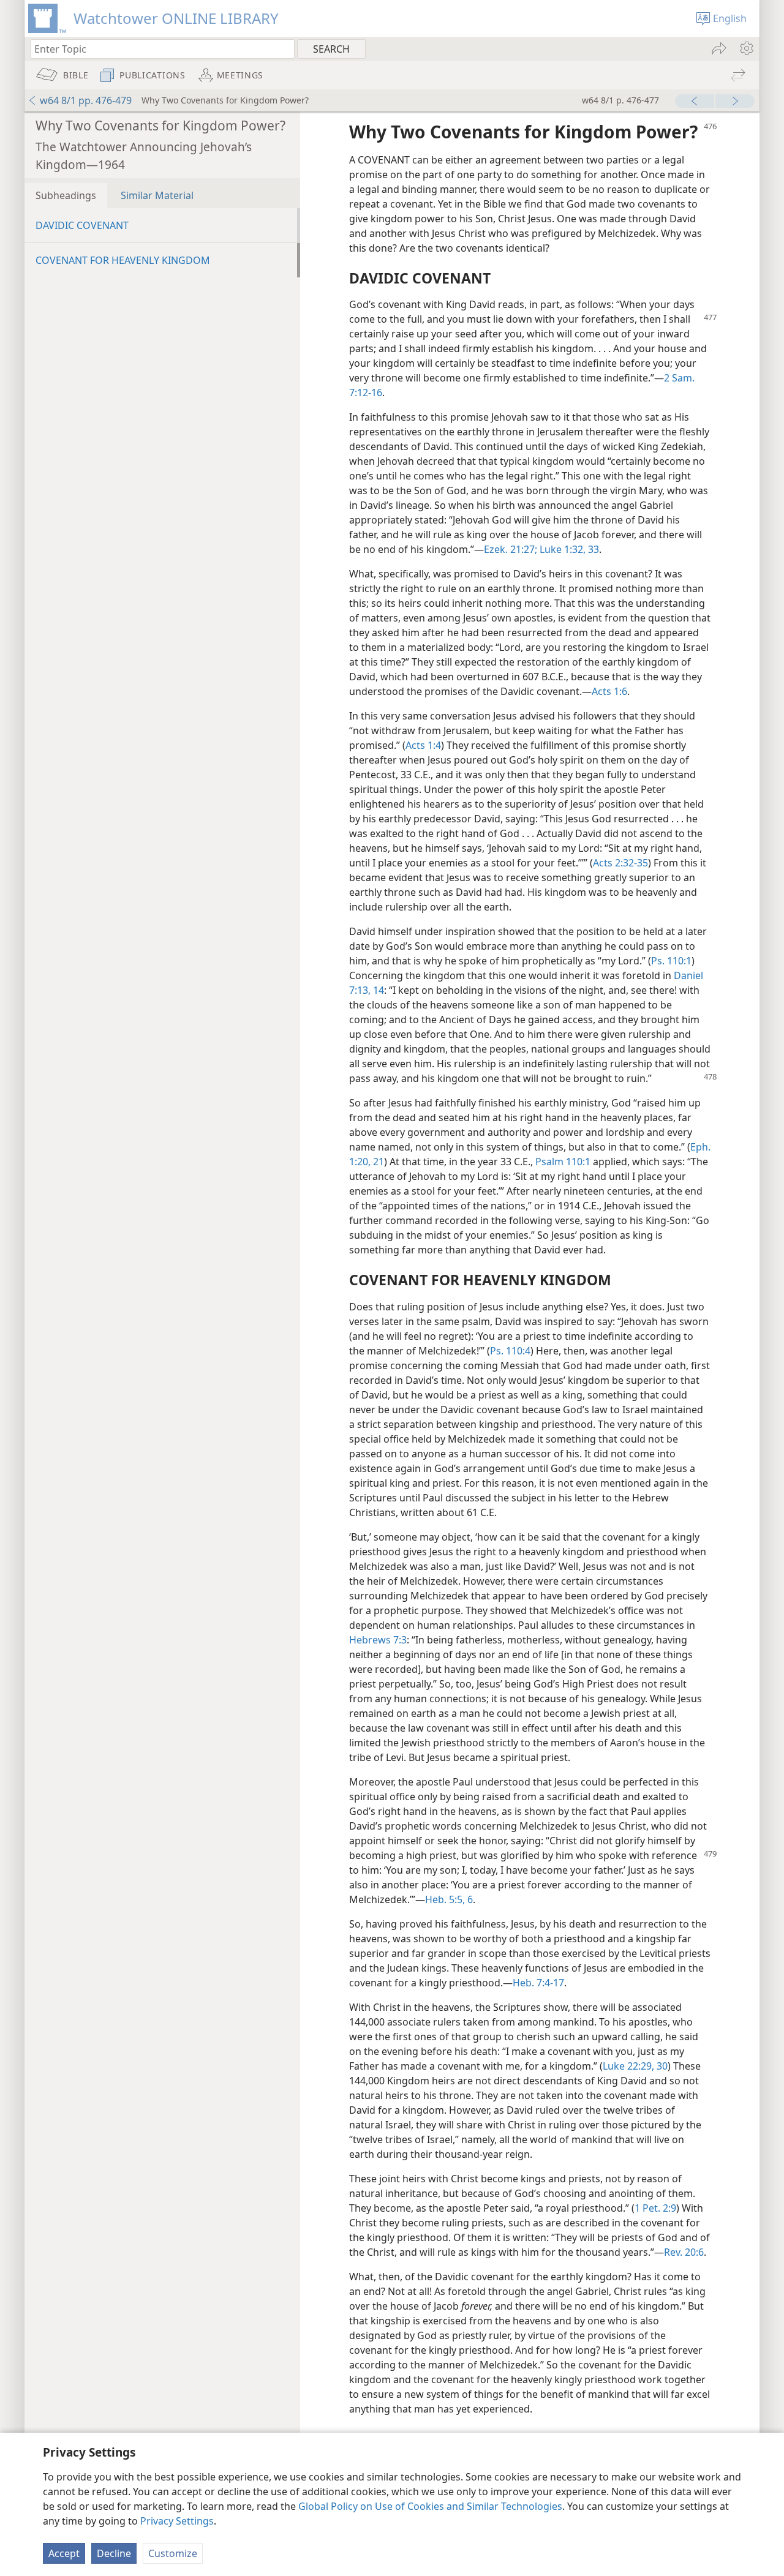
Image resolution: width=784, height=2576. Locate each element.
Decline (114, 2553)
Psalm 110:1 (563, 1162)
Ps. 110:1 (671, 961)
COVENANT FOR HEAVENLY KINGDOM (123, 260)
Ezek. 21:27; (511, 549)
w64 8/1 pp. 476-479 (86, 100)
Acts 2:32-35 (620, 863)
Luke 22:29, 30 (635, 2066)
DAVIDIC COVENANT (82, 225)
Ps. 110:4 (510, 1351)
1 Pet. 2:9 (655, 2208)
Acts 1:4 (423, 745)
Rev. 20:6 (684, 2252)
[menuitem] (746, 48)
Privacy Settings (177, 2521)
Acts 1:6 (609, 691)
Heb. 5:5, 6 (449, 1899)
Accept (64, 2553)
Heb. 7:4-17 (538, 1983)
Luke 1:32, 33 (568, 549)
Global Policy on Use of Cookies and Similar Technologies (430, 2506)
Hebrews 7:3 (378, 1640)
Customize (173, 2553)
